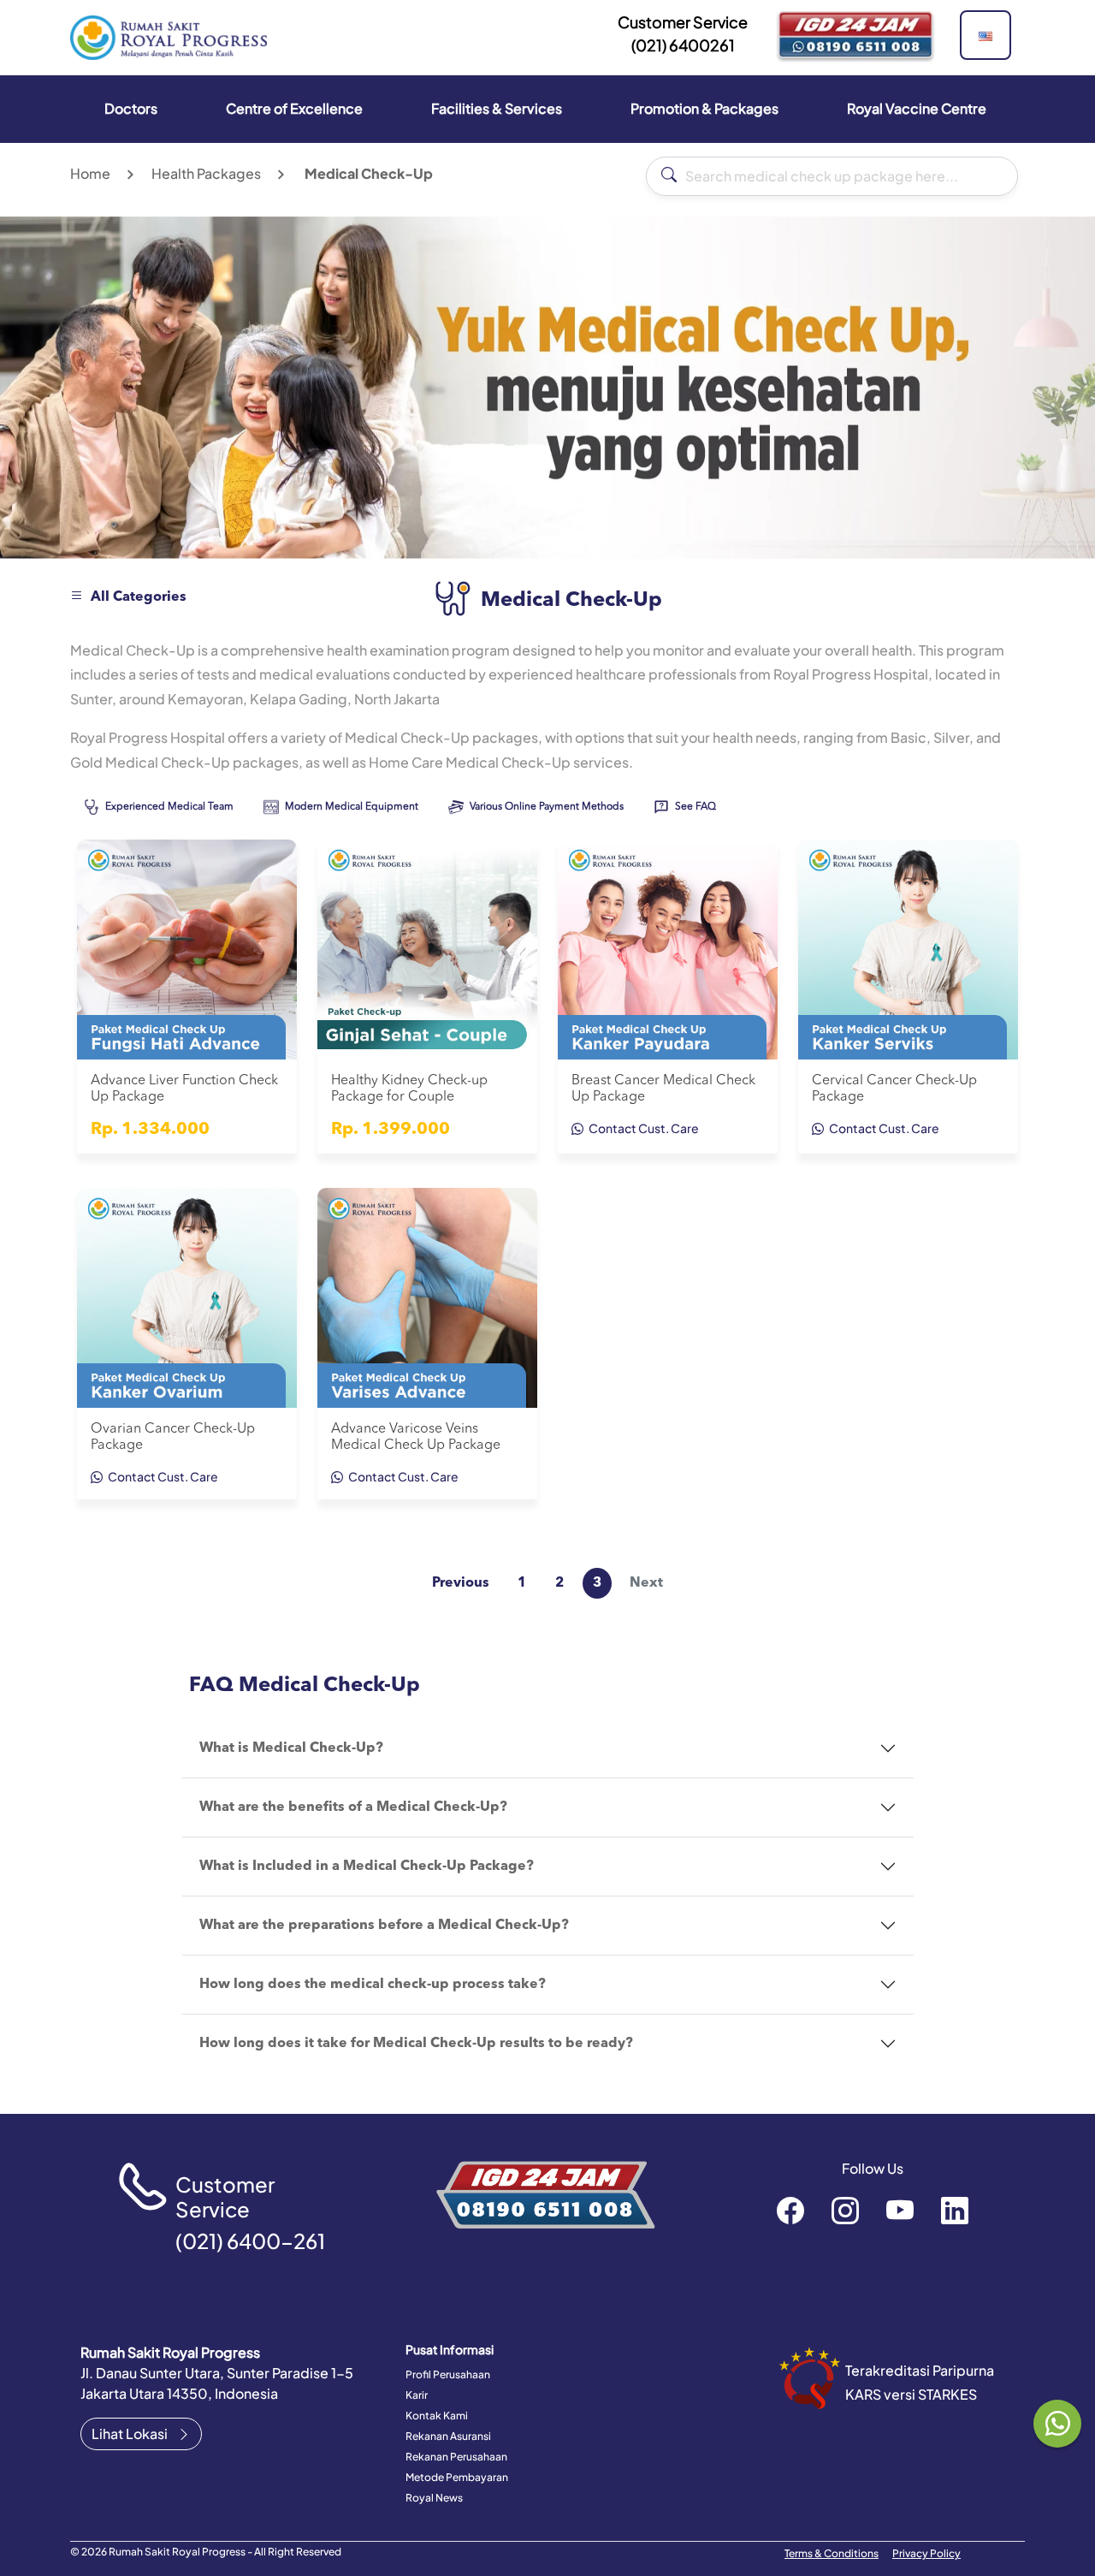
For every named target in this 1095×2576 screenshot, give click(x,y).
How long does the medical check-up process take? (373, 1985)
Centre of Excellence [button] (294, 108)
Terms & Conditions (832, 2553)
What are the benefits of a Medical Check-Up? (353, 1807)
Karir (417, 2395)
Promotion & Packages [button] (704, 108)
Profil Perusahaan (448, 2374)
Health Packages (206, 173)
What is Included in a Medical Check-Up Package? (367, 1867)
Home (90, 173)
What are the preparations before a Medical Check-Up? (384, 1926)
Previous (461, 1583)
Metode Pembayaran (457, 2477)
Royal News (434, 2498)
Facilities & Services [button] (497, 108)
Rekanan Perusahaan (456, 2457)
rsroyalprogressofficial (790, 2210)
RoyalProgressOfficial (900, 2210)
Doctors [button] (131, 108)
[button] (985, 35)
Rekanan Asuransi (448, 2436)
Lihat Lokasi (131, 2434)
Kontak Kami (437, 2416)
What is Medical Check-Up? (291, 1748)
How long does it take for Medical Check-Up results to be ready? (416, 2044)
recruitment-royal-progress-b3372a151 (955, 2210)
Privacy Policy (926, 2553)
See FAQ (694, 807)
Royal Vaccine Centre (917, 108)
